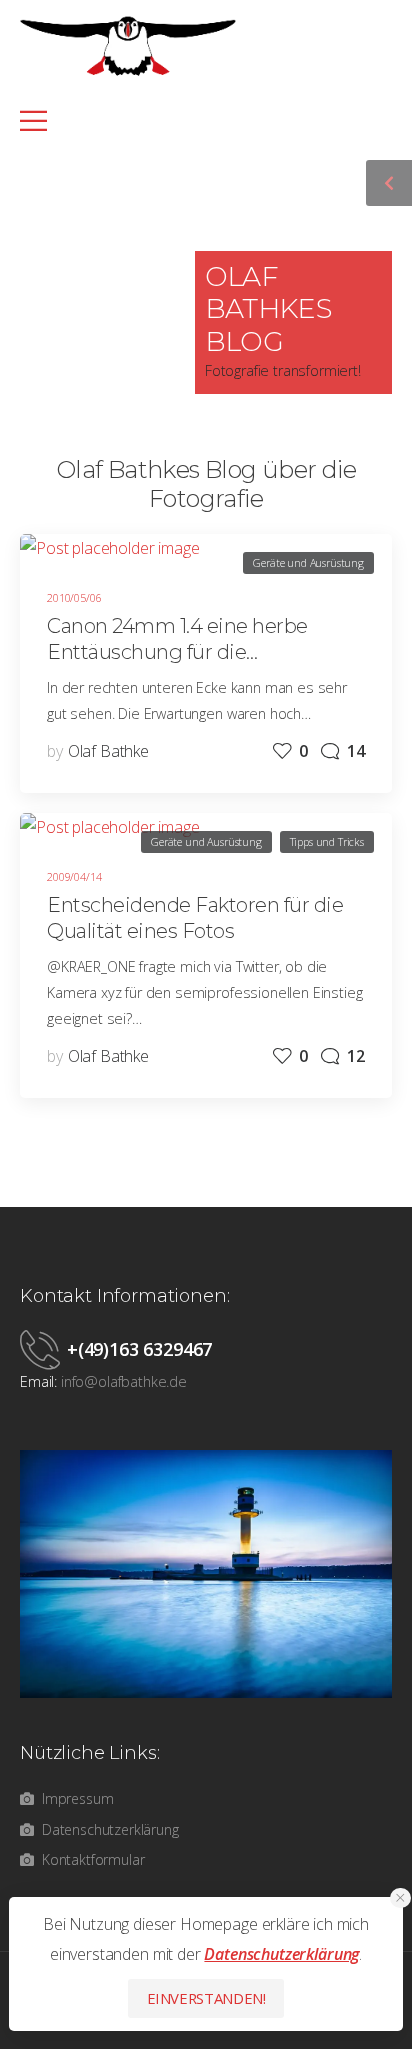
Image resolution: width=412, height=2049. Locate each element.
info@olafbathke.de (124, 1381)
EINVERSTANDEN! (206, 1998)
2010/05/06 (74, 597)
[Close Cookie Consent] (400, 1898)
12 (356, 1056)
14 (356, 751)
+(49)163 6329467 (139, 1349)
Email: (38, 1381)
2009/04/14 (74, 876)
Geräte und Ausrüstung (308, 562)
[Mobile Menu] (194, 120)
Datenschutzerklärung (281, 1954)
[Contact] (43, 1349)
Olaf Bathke (108, 751)
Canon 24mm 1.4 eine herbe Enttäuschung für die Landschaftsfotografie (177, 652)
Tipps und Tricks (327, 841)
